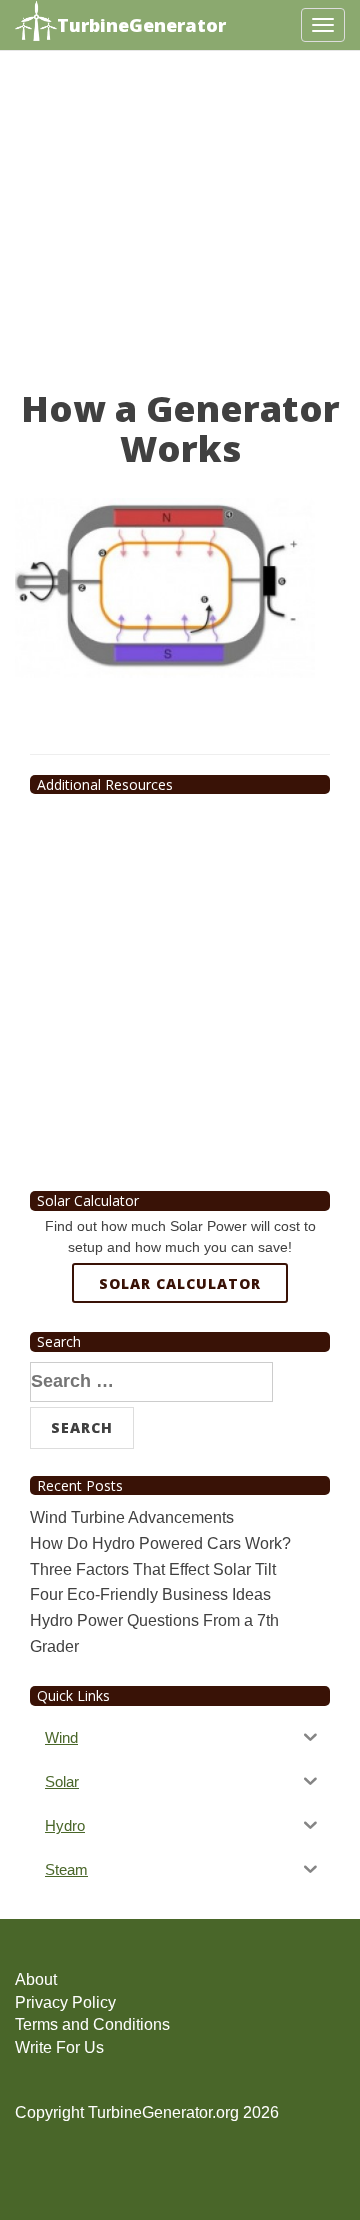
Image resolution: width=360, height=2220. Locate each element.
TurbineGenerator (141, 25)
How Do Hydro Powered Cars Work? (160, 1543)
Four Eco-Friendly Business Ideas (150, 1594)
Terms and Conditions (92, 2024)
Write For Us (59, 2047)
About (36, 1979)
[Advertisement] (180, 229)
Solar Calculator (180, 1283)
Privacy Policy (65, 2002)
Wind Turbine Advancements (132, 1517)
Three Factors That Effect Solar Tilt (153, 1569)
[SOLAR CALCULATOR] (180, 1356)
